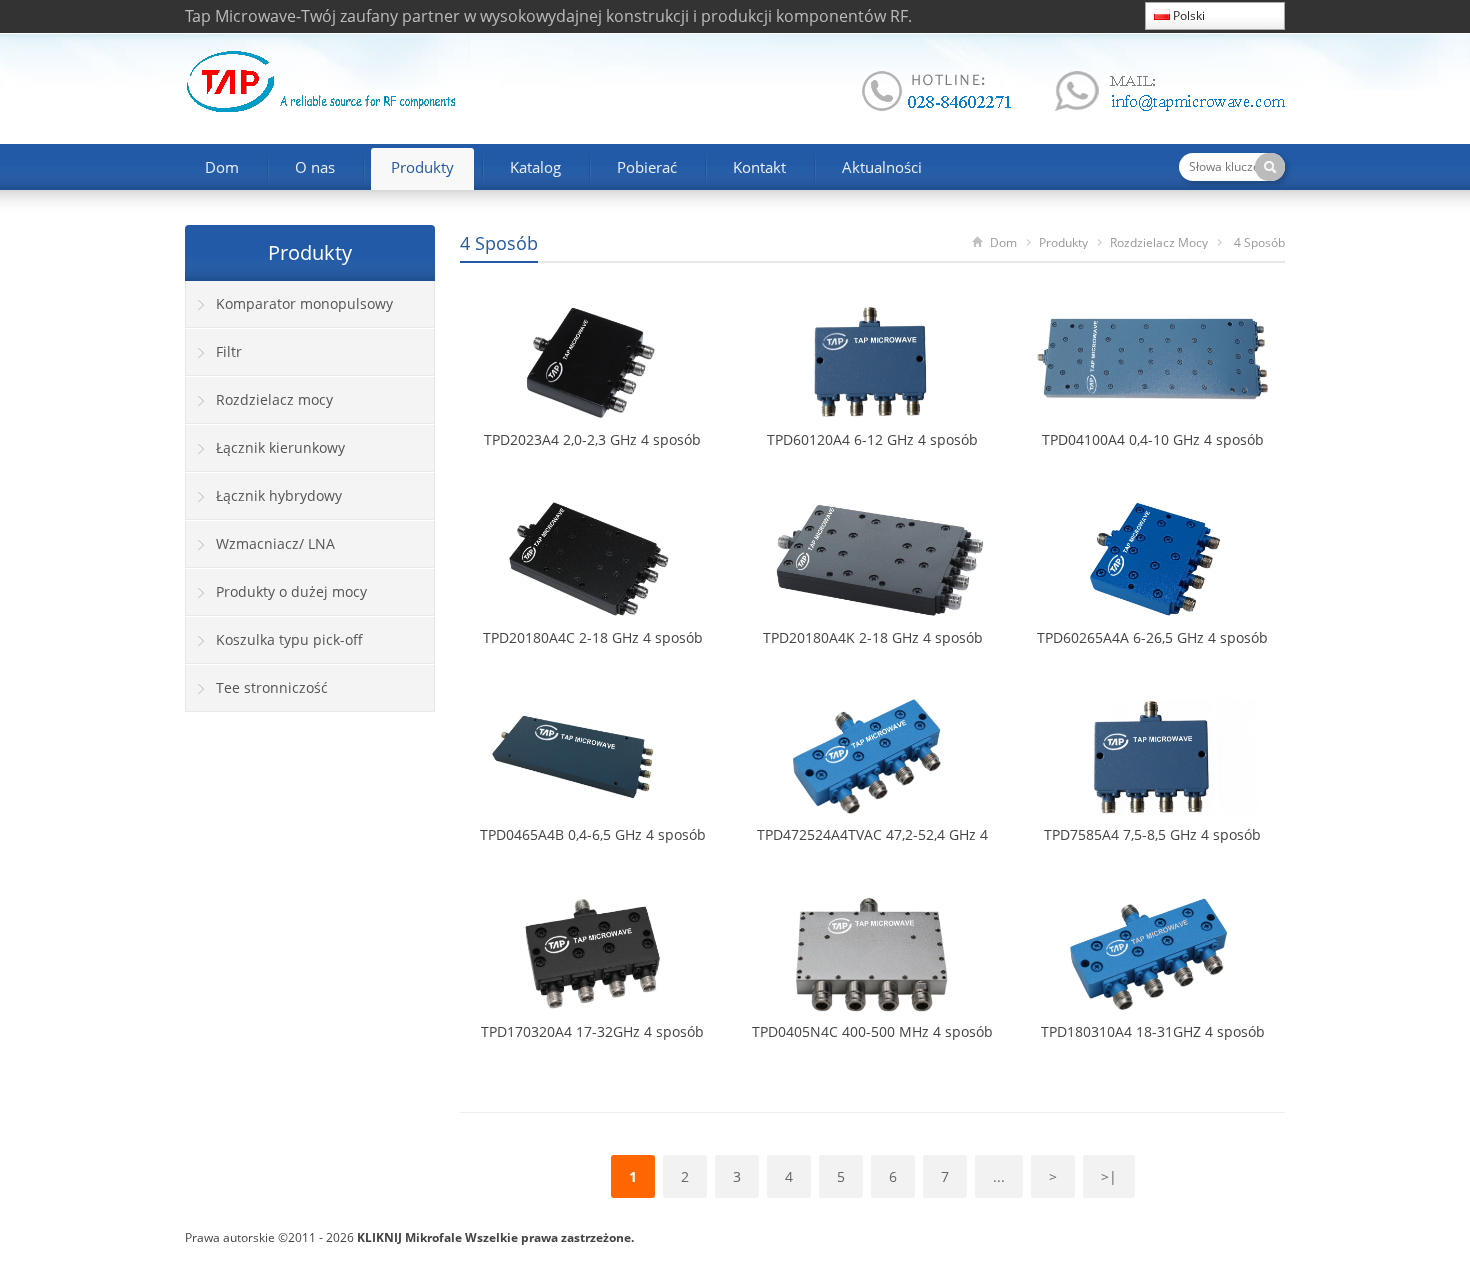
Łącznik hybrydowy (279, 495)
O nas (315, 167)
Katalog (535, 167)
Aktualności (882, 167)
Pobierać (647, 167)
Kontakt (759, 167)
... (999, 1176)
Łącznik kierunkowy (280, 447)
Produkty (422, 167)
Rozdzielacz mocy (1159, 242)
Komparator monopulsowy (304, 303)
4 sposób (499, 243)
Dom (222, 167)
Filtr (229, 351)
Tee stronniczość (272, 687)
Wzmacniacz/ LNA (275, 543)
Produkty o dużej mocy (291, 591)
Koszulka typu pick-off (289, 639)
